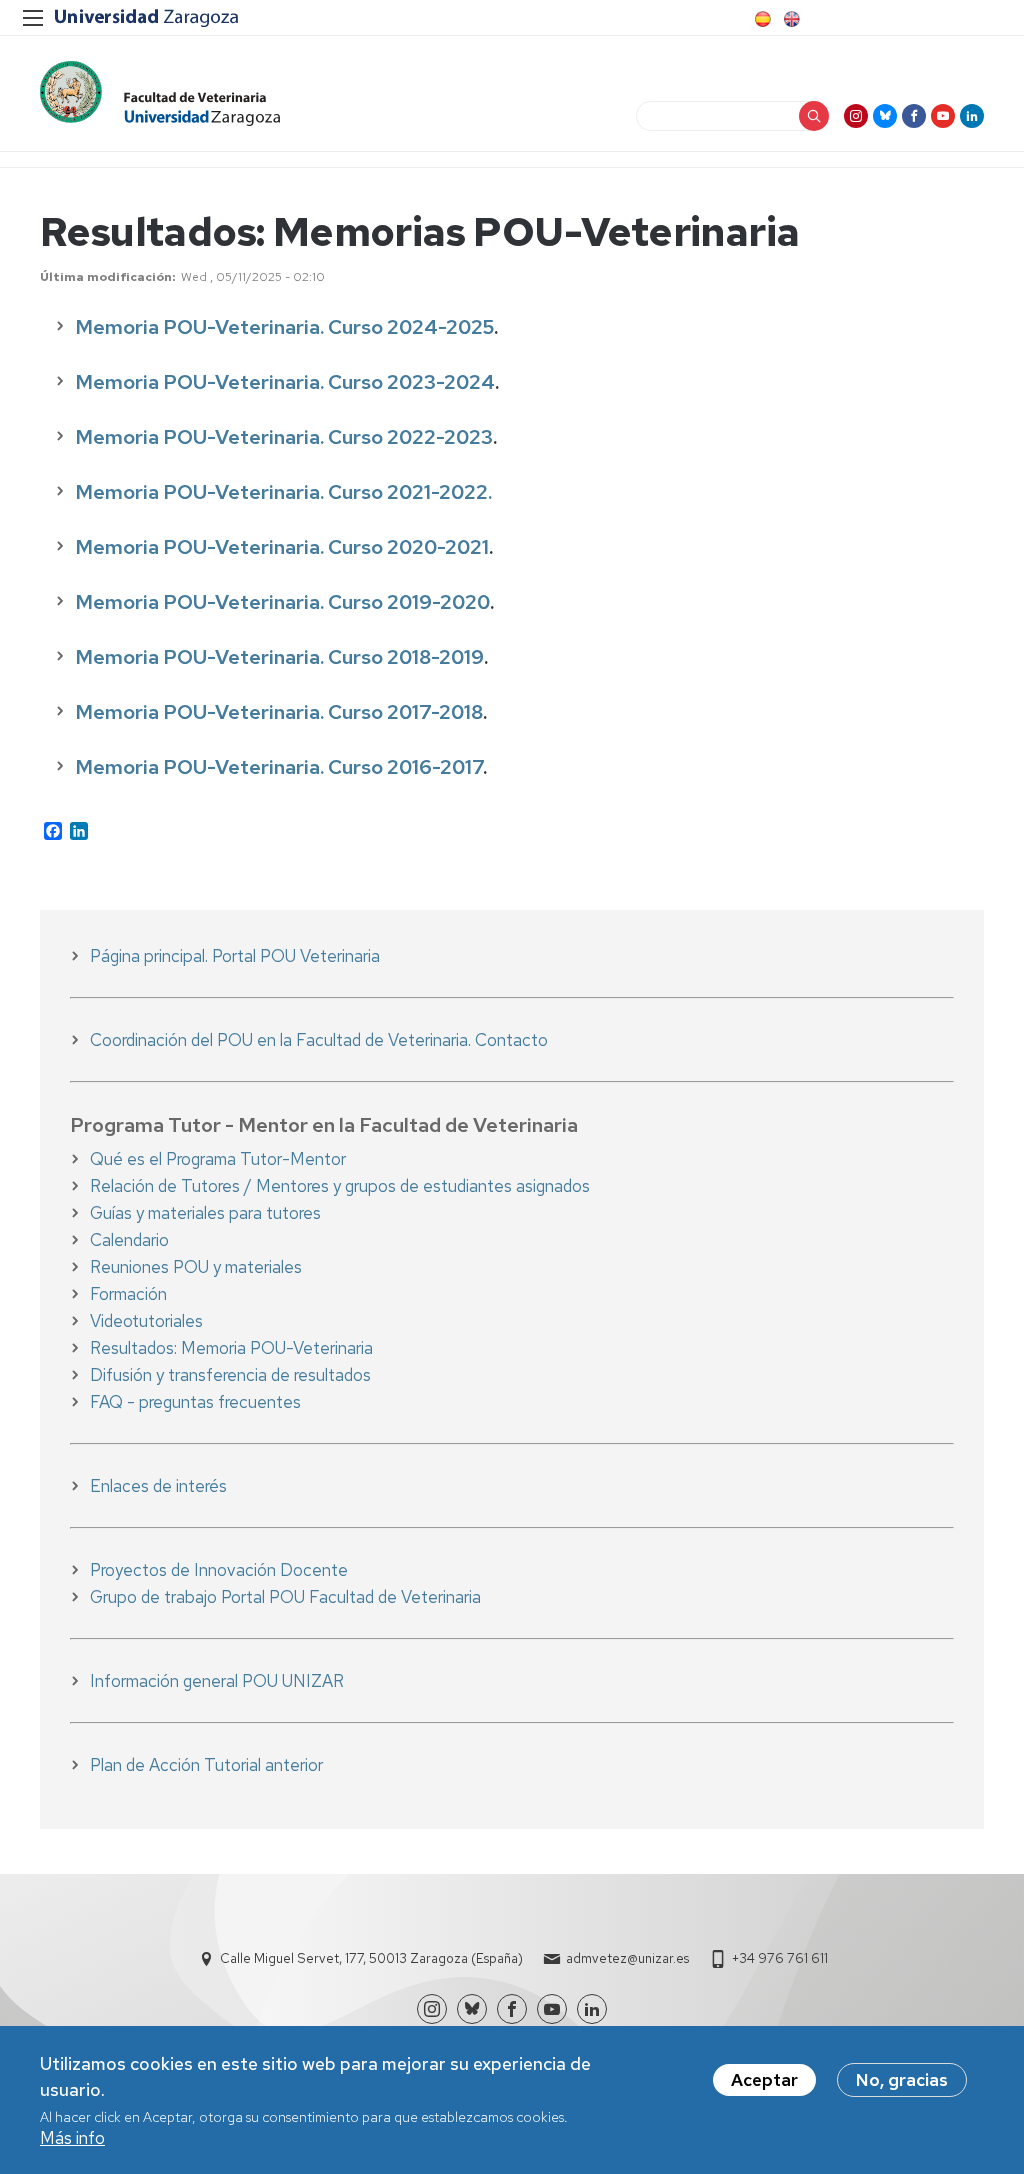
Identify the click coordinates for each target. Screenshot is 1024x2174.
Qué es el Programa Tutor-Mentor (218, 1159)
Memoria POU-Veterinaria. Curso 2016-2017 (279, 767)
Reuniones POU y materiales (196, 1267)
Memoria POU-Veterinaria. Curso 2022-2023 (284, 437)
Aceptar (764, 2080)
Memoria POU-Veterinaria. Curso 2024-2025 (284, 327)
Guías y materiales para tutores (205, 1213)
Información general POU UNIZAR (217, 1681)
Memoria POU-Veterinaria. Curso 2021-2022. (283, 492)
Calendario (129, 1240)
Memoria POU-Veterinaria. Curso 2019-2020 (282, 602)
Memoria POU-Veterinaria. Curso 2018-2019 (279, 657)
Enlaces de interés (158, 1486)
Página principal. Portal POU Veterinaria (235, 956)
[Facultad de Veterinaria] (160, 93)
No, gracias (902, 2080)
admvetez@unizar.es (627, 1958)
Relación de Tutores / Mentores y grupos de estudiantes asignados (340, 1186)
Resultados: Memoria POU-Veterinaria (231, 1348)
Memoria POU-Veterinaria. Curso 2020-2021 (282, 547)
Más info (72, 2138)
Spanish (761, 19)
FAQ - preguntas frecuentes (195, 1402)
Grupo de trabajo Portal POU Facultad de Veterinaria (285, 1597)
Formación (128, 1294)
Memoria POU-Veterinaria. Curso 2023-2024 (285, 382)
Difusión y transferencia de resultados (230, 1375)
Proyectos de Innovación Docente (219, 1570)
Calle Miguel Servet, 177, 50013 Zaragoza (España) (371, 1958)
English (790, 19)
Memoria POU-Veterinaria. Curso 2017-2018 (279, 712)
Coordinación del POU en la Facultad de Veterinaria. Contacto (319, 1040)
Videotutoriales (146, 1321)
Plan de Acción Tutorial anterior (206, 1765)
